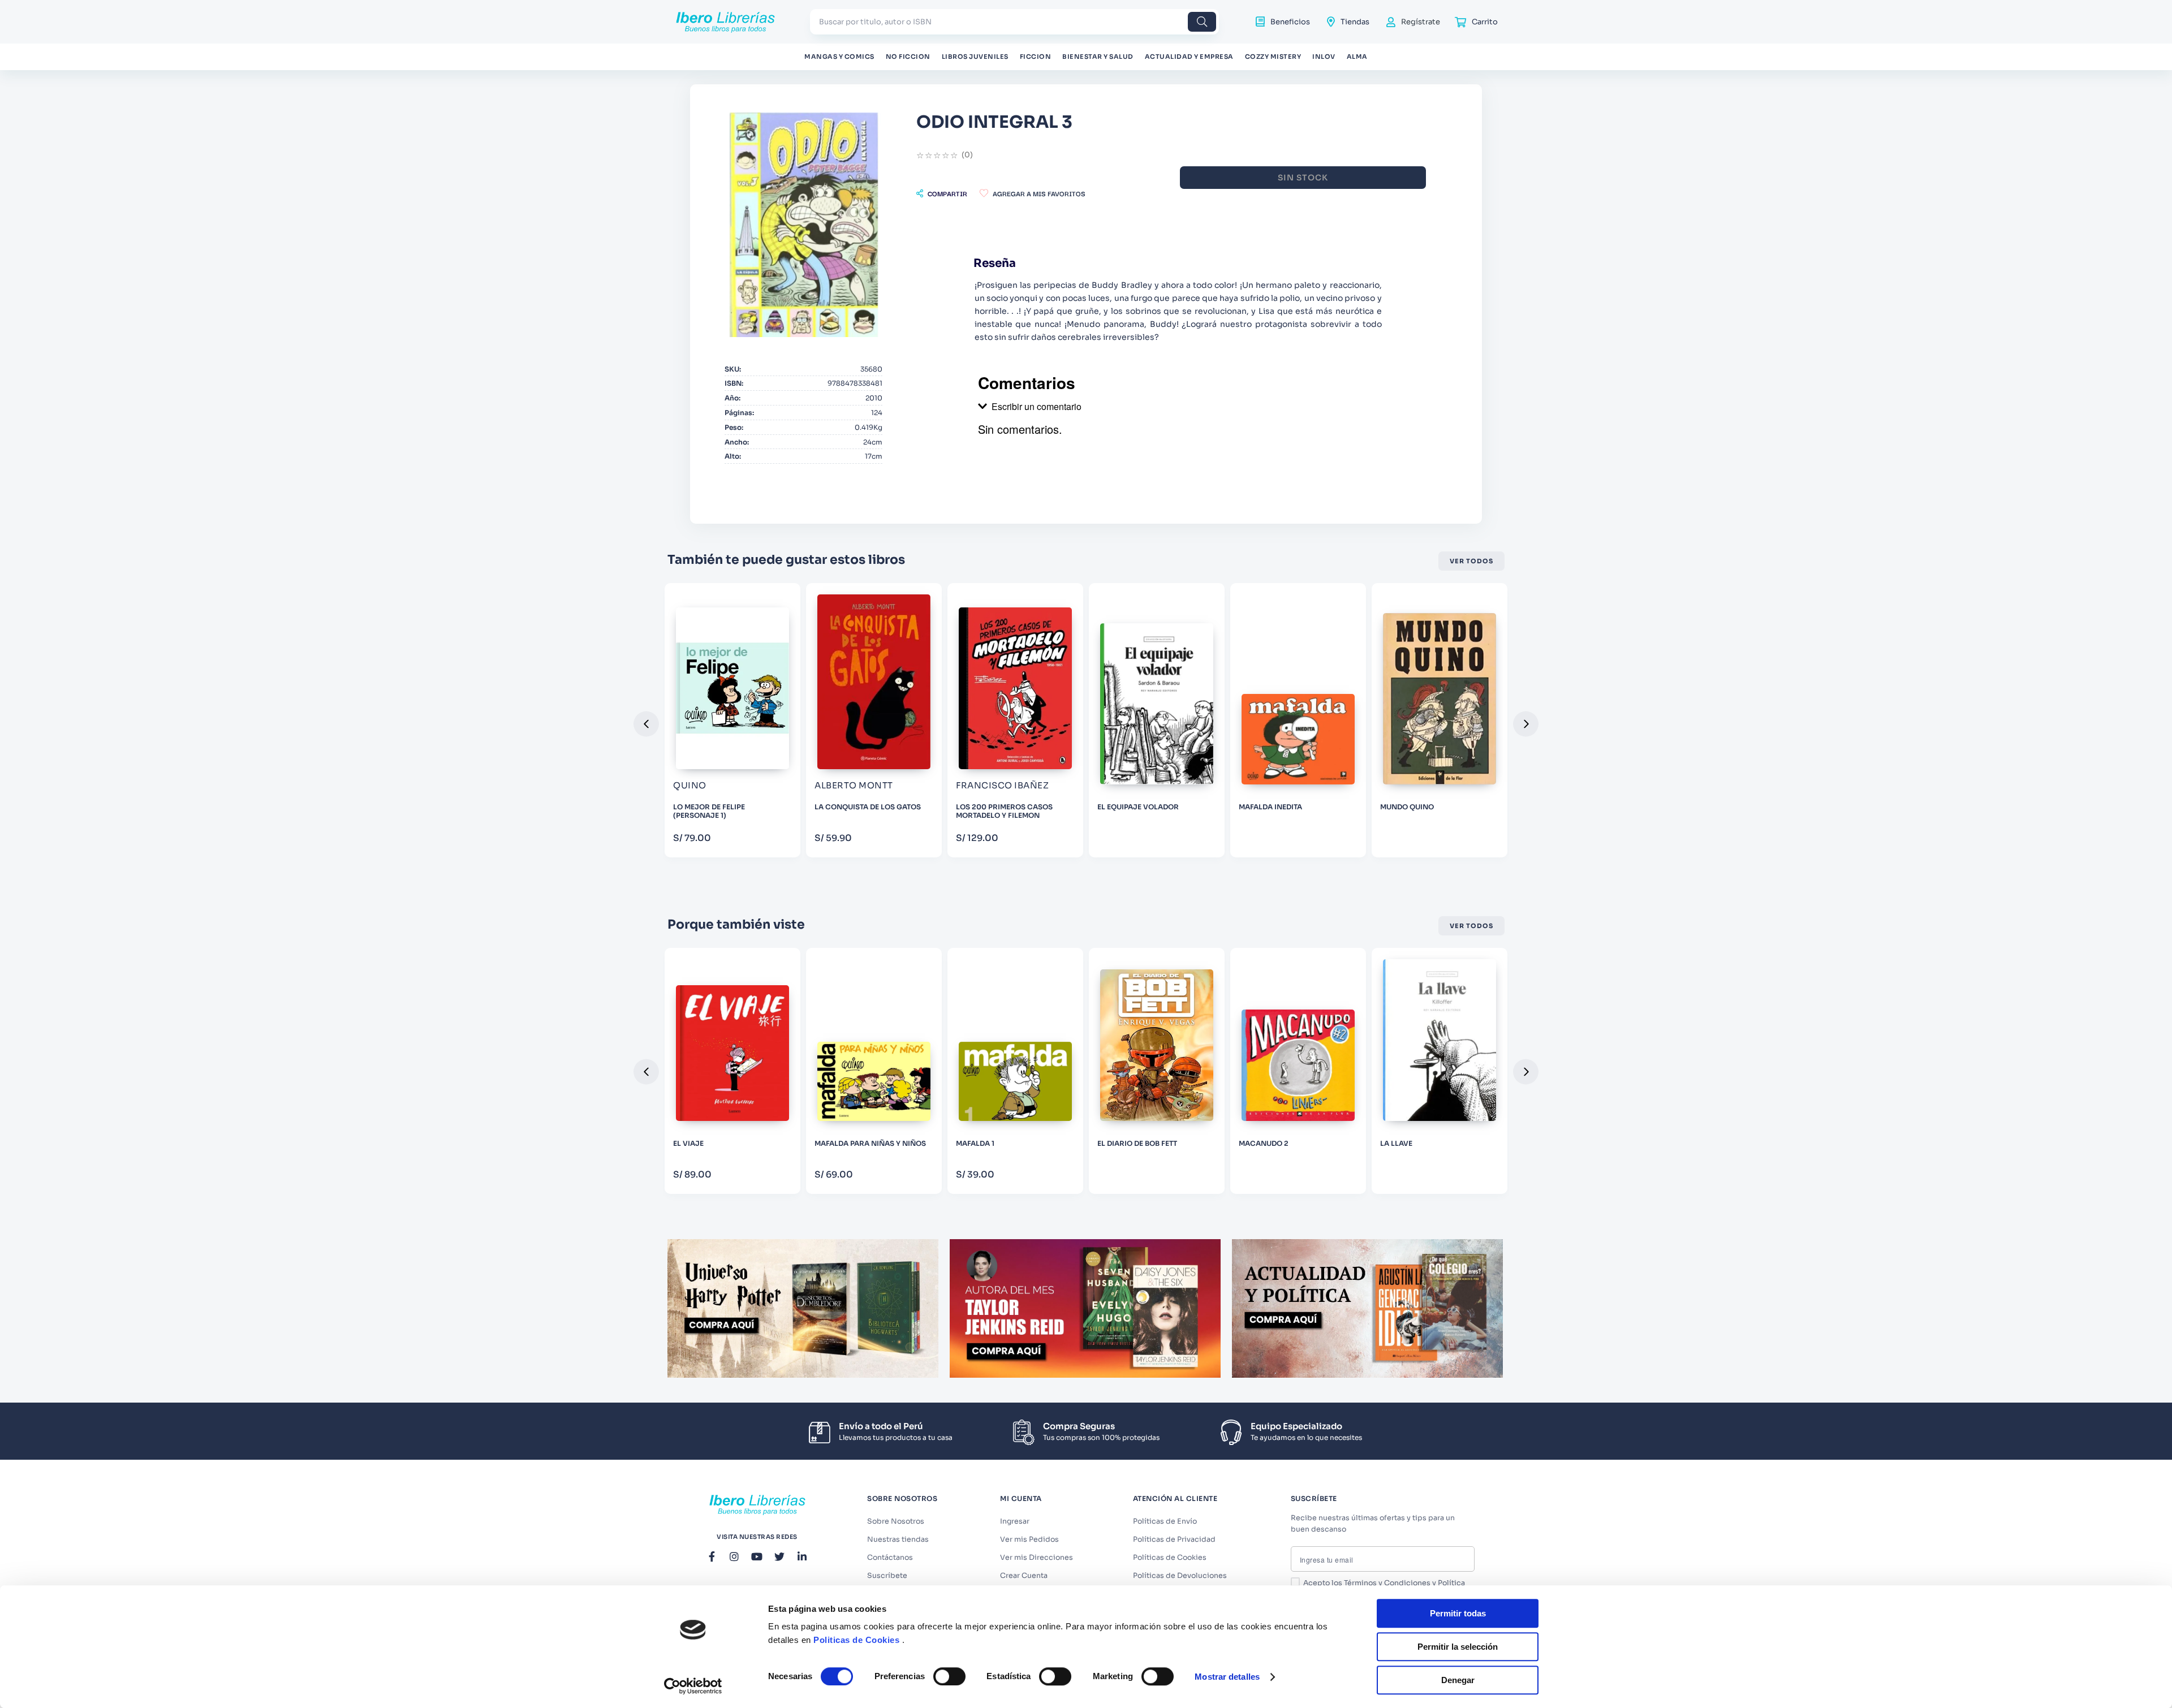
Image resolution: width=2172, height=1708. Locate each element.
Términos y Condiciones (1387, 1583)
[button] (942, 193)
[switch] (949, 1676)
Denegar (1458, 1680)
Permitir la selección (1458, 1647)
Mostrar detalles (1227, 1677)
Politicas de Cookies (856, 1640)
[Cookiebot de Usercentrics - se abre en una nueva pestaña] (693, 1686)
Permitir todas (1458, 1613)
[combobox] (1014, 22)
